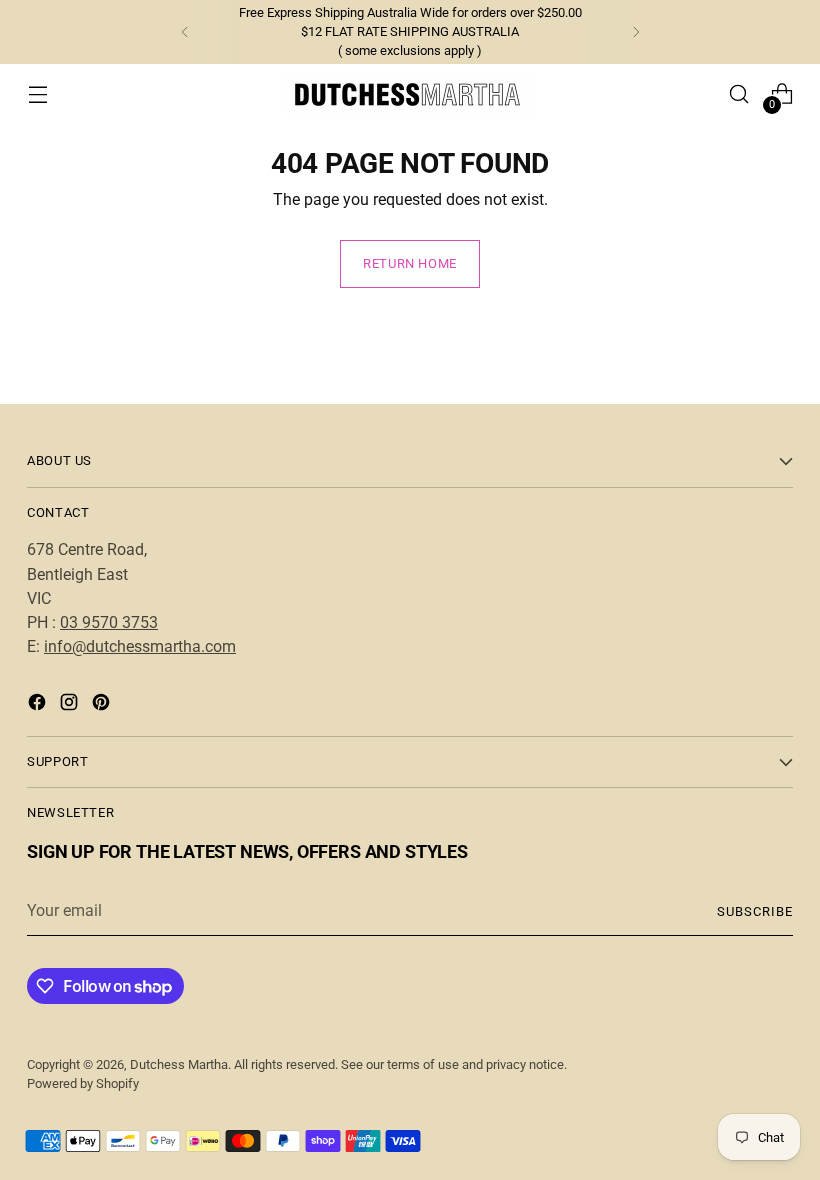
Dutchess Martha (179, 1064)
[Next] (636, 32)
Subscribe (754, 911)
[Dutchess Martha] (410, 94)
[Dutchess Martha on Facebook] (39, 705)
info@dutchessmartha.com (140, 646)
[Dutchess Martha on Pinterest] (103, 705)
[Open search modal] (739, 94)
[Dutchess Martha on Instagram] (71, 705)
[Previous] (185, 32)
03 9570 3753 (109, 622)
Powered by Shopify (83, 1083)
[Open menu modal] (37, 94)
